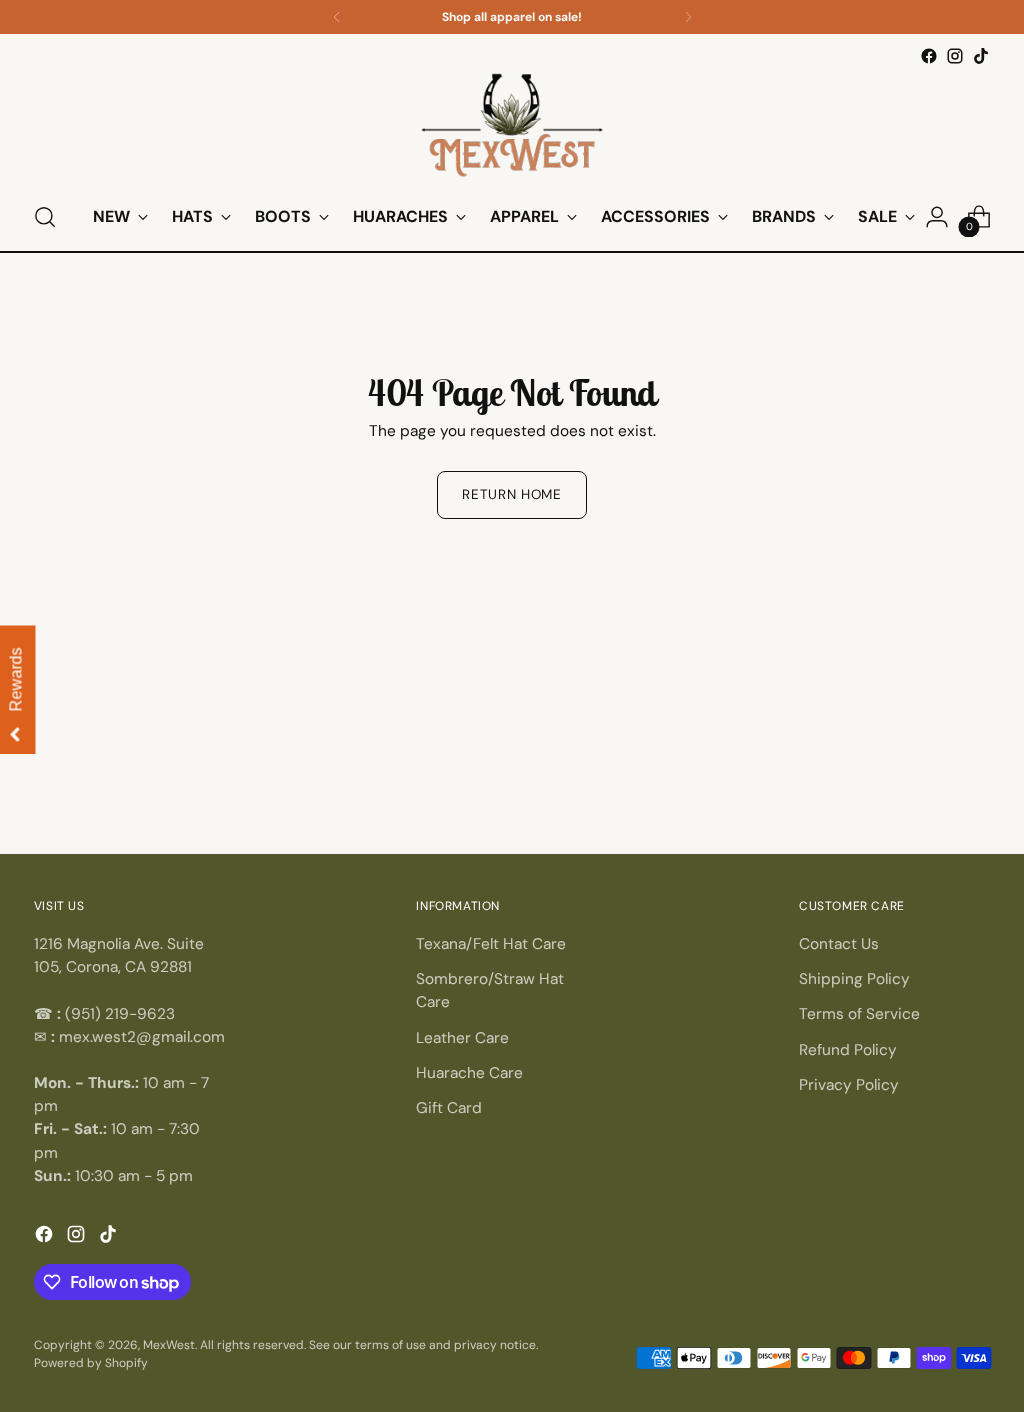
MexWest (169, 1345)
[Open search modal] (45, 217)
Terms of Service (859, 1014)
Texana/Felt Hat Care (491, 944)
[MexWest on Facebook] (929, 56)
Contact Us (839, 944)
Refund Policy (848, 1050)
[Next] (688, 17)
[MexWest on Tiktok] (981, 56)
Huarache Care (469, 1073)
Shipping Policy (854, 979)
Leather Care (462, 1038)
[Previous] (337, 17)
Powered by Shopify (91, 1363)
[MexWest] (512, 126)
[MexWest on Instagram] (955, 56)
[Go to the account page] (937, 217)
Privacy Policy (849, 1085)
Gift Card (449, 1108)
